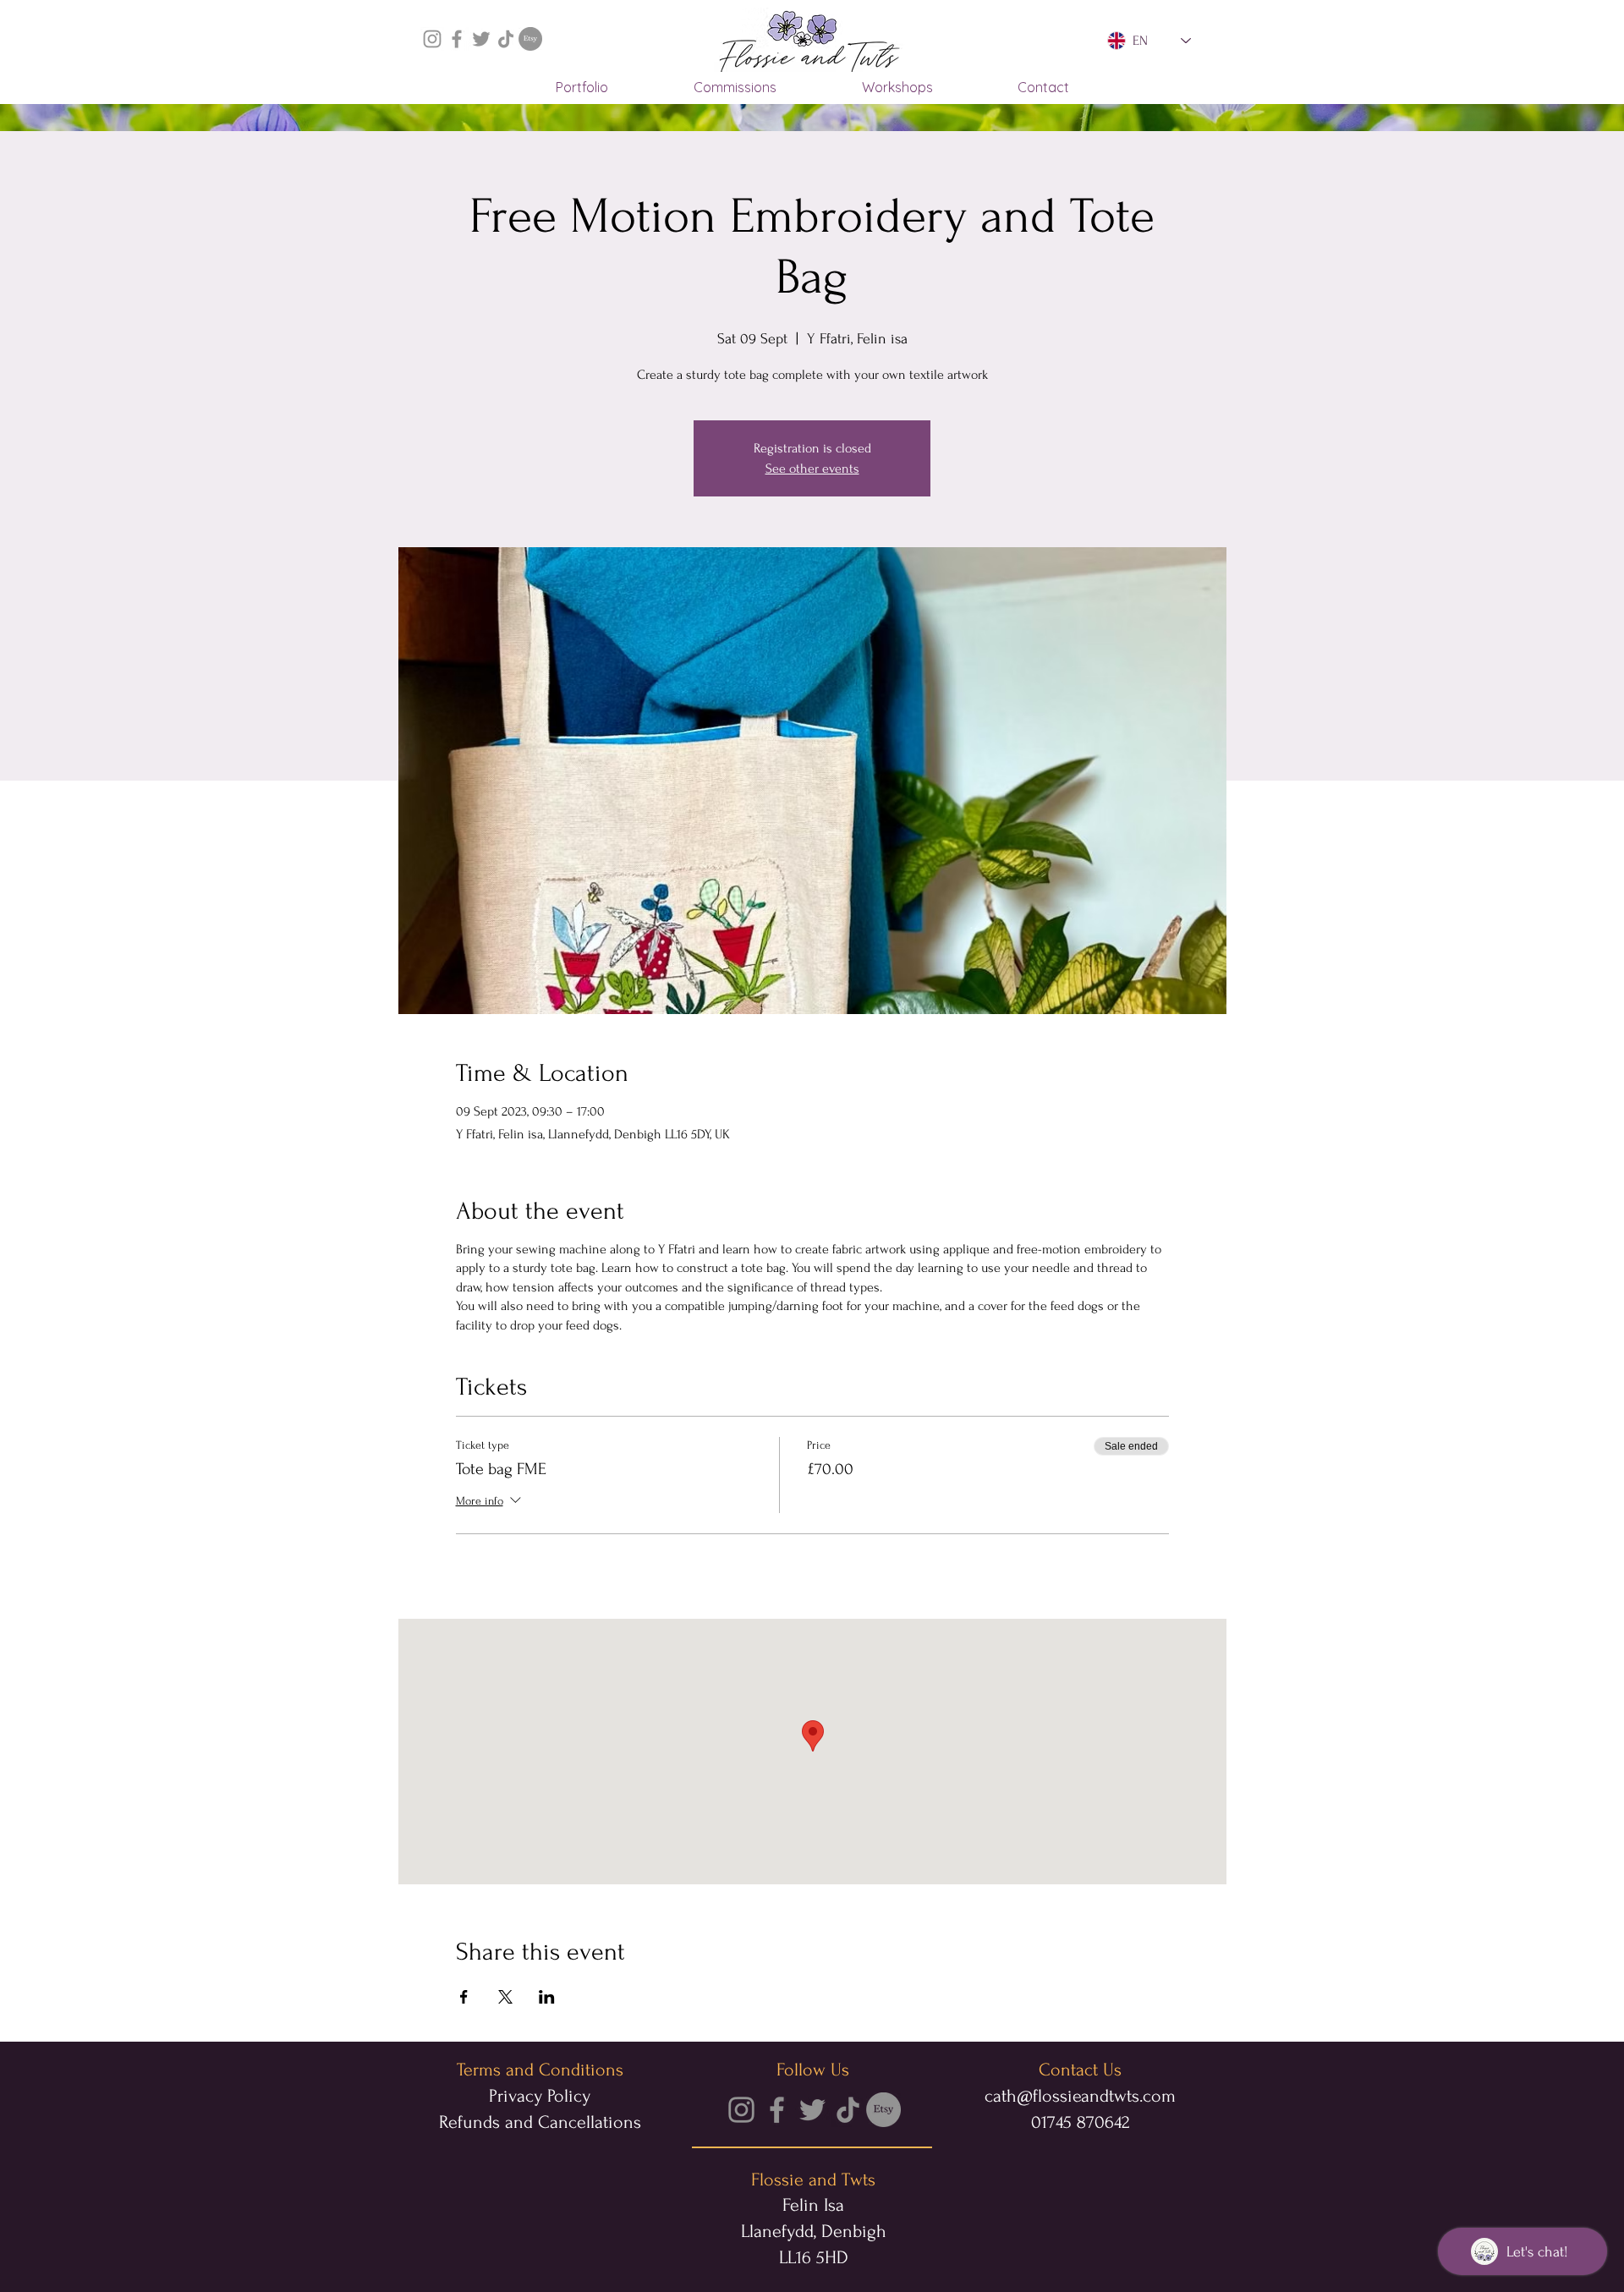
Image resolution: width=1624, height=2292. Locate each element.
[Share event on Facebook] (464, 1997)
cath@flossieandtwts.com (1080, 2096)
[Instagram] (432, 39)
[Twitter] (481, 39)
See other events (812, 469)
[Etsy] (530, 39)
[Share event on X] (505, 1997)
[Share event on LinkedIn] (547, 1997)
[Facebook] (457, 39)
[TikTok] (506, 39)
